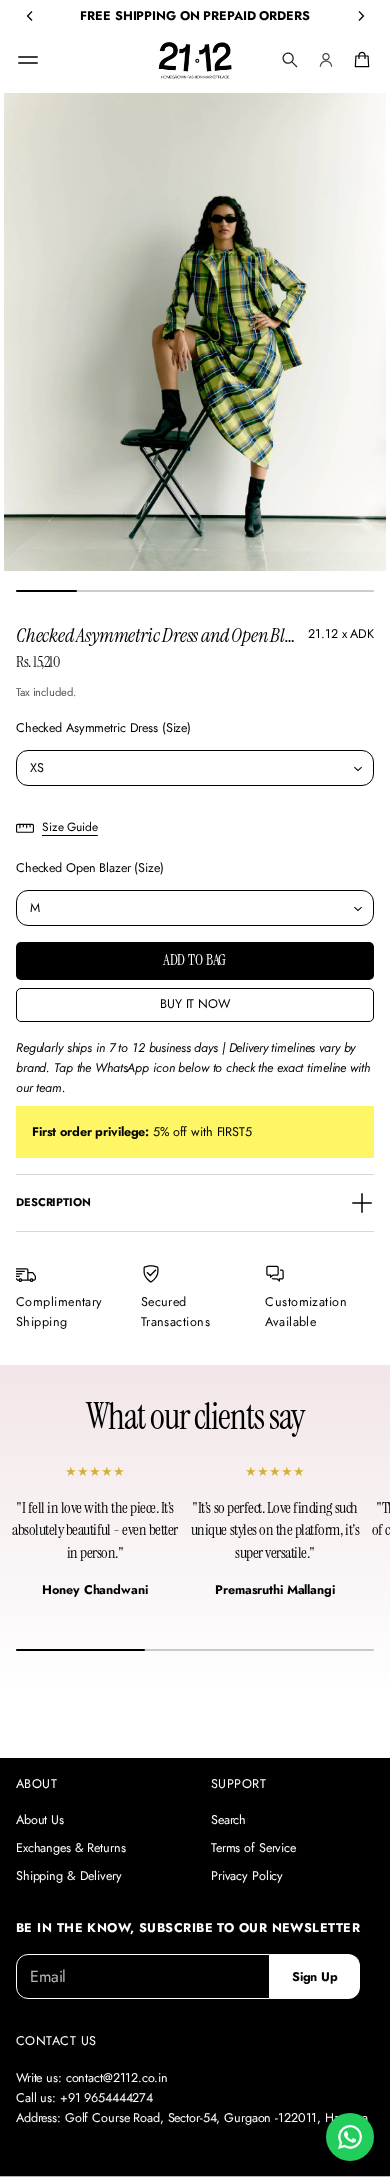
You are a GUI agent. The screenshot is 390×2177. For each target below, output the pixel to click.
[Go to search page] (290, 60)
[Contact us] (350, 2137)
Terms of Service (253, 1848)
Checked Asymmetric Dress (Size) (103, 728)
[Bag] (359, 60)
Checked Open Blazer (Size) (90, 868)
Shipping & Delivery (69, 1876)
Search (228, 1820)
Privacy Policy (247, 1876)
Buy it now (195, 1004)
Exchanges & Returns (71, 1848)
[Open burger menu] (28, 60)
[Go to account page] (326, 60)
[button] (290, 60)
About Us (40, 1820)
